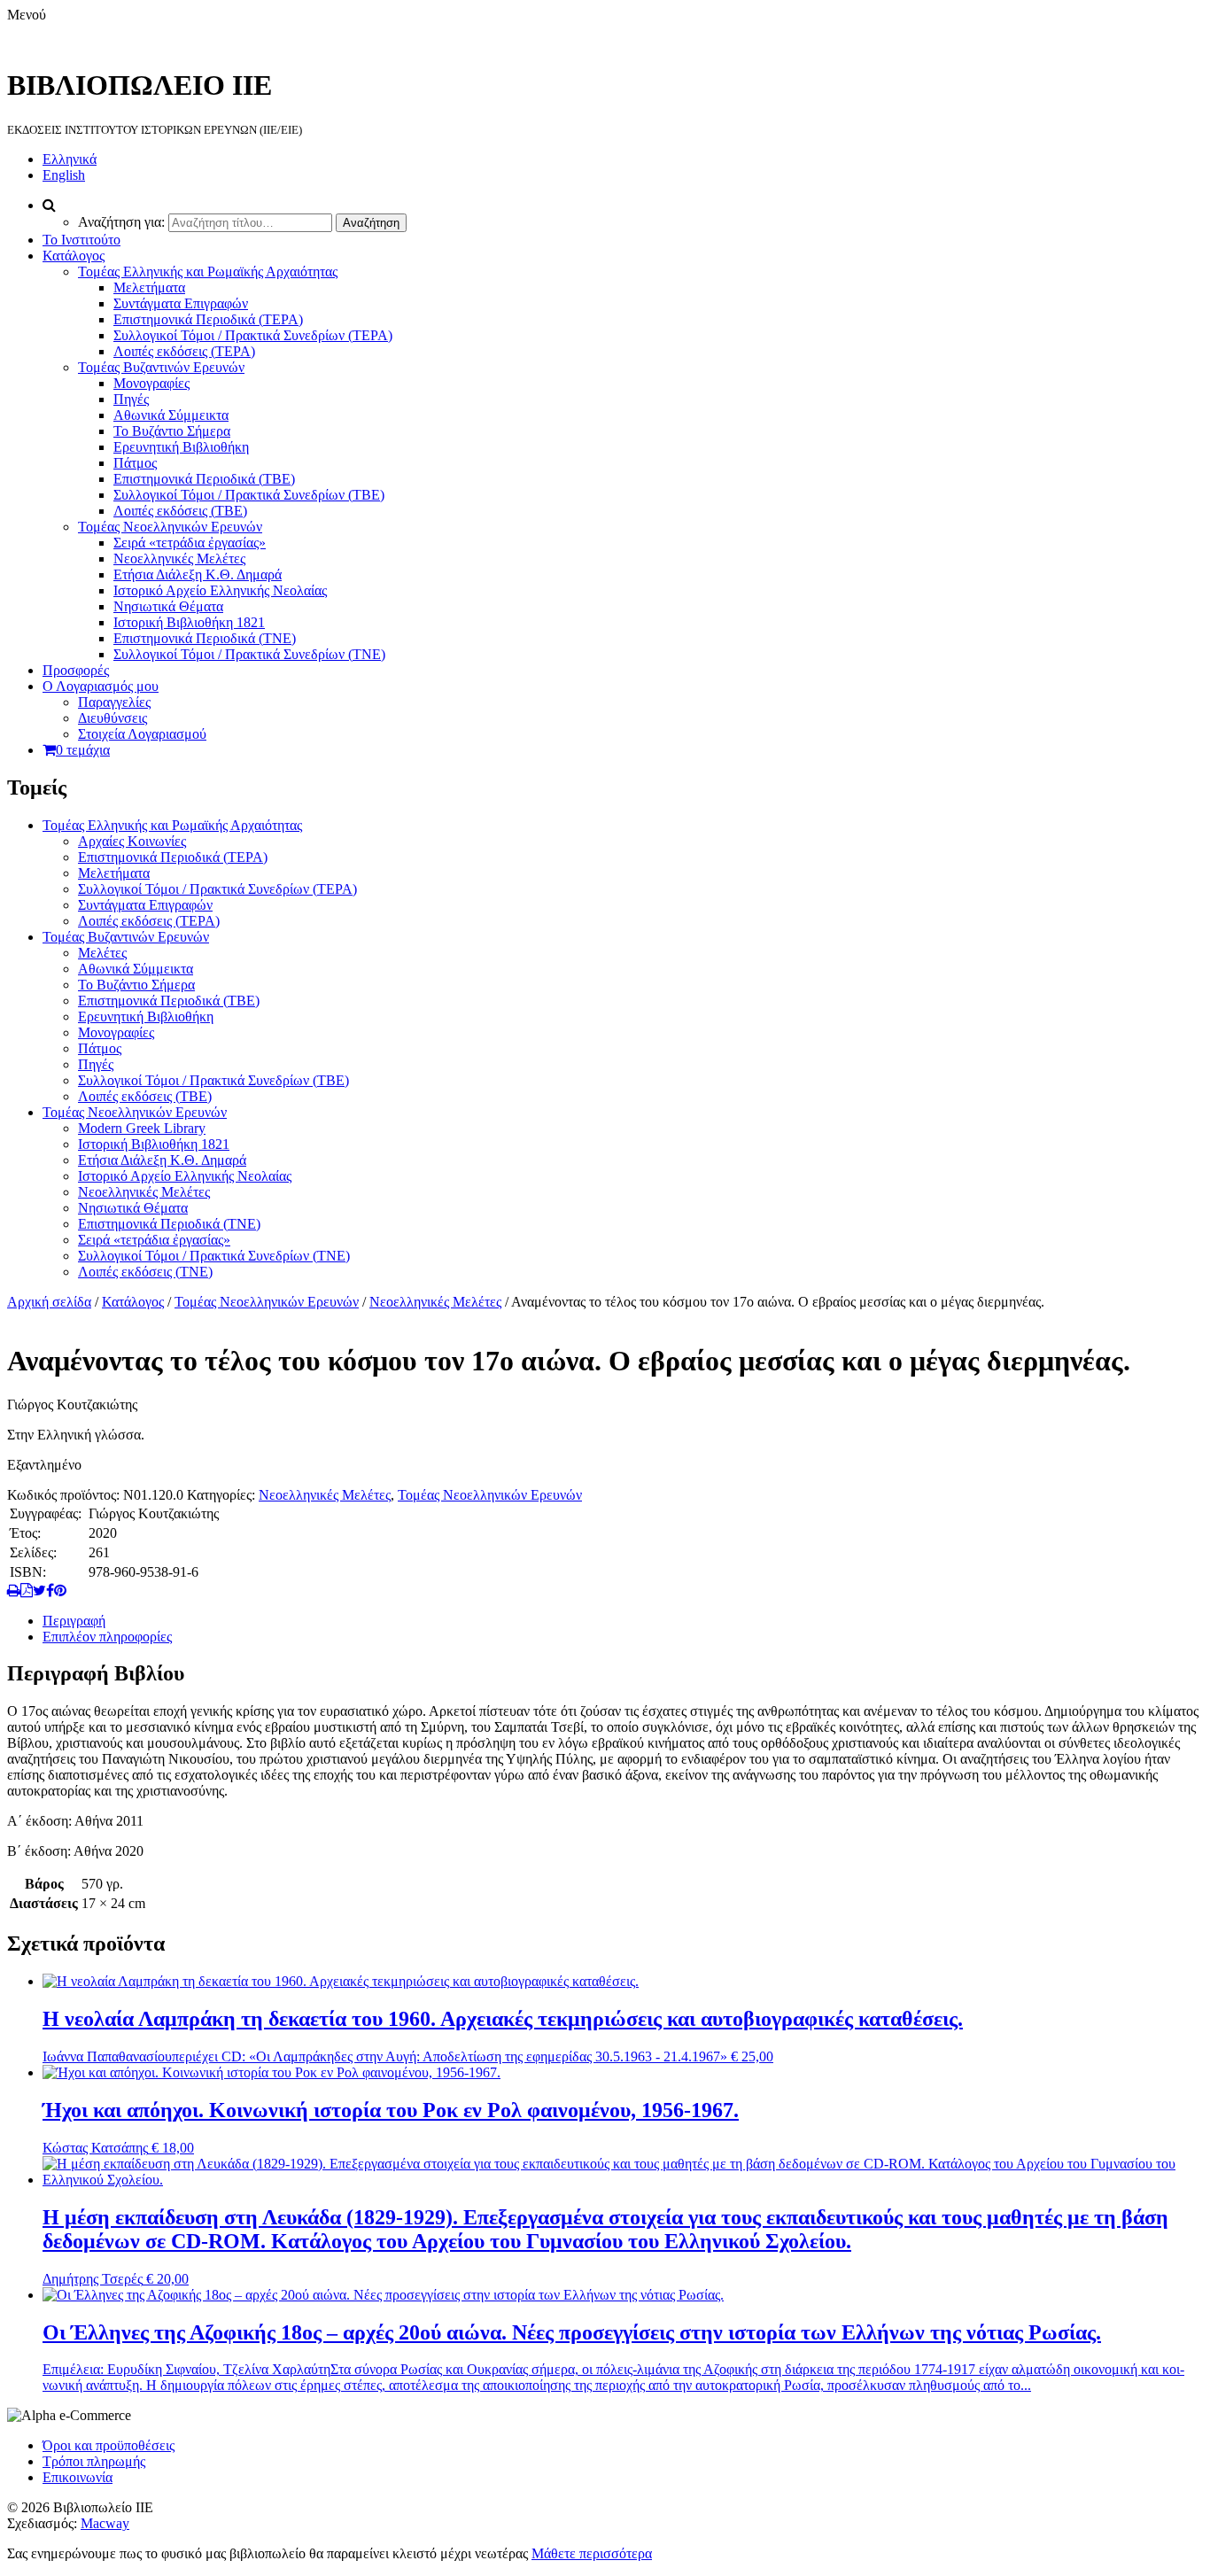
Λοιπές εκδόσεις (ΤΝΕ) (145, 1272)
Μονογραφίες (151, 383)
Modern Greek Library (142, 1128)
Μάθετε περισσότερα (592, 2553)
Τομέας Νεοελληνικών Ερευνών (170, 527)
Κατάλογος (74, 256)
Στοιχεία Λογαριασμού (142, 734)
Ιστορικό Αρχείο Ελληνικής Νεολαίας (220, 590)
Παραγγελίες (114, 702)
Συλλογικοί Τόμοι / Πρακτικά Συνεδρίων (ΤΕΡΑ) (253, 335)
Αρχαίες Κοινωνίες (132, 841)
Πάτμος (135, 463)
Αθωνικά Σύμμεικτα (171, 415)
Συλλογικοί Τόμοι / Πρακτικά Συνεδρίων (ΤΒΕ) (249, 495)
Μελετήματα (149, 287)
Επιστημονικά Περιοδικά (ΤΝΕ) (205, 638)
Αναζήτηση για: (121, 222)
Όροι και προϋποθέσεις (109, 2445)
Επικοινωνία (78, 2477)
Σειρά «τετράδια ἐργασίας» (190, 543)
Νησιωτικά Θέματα (168, 606)
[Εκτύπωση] (14, 1591)
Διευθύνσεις (112, 718)
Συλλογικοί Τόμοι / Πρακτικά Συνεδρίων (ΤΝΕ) (249, 654)
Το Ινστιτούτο (81, 240)
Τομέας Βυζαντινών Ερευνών (161, 367)
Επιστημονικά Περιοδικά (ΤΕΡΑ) (208, 319)
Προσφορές (76, 670)
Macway (105, 2523)
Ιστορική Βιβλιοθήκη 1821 (189, 622)
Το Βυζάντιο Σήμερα (172, 431)
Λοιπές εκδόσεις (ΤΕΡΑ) (184, 351)
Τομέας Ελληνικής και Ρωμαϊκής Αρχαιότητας (208, 272)
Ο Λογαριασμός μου (101, 686)
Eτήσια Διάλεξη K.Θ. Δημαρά (198, 574)
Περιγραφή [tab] (74, 1621)
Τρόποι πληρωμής (94, 2461)
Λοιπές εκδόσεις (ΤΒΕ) (180, 511)
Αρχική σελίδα (49, 1302)
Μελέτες (102, 953)
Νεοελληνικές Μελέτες (179, 559)
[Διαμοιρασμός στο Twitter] (39, 1591)
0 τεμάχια (83, 750)
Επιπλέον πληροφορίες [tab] (107, 1637)
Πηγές (131, 399)
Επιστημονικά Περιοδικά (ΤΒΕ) (204, 479)
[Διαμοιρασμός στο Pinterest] (60, 1591)
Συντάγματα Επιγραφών (181, 303)
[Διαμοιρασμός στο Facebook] (50, 1591)
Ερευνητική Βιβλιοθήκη (181, 447)
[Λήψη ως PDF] (27, 1591)
